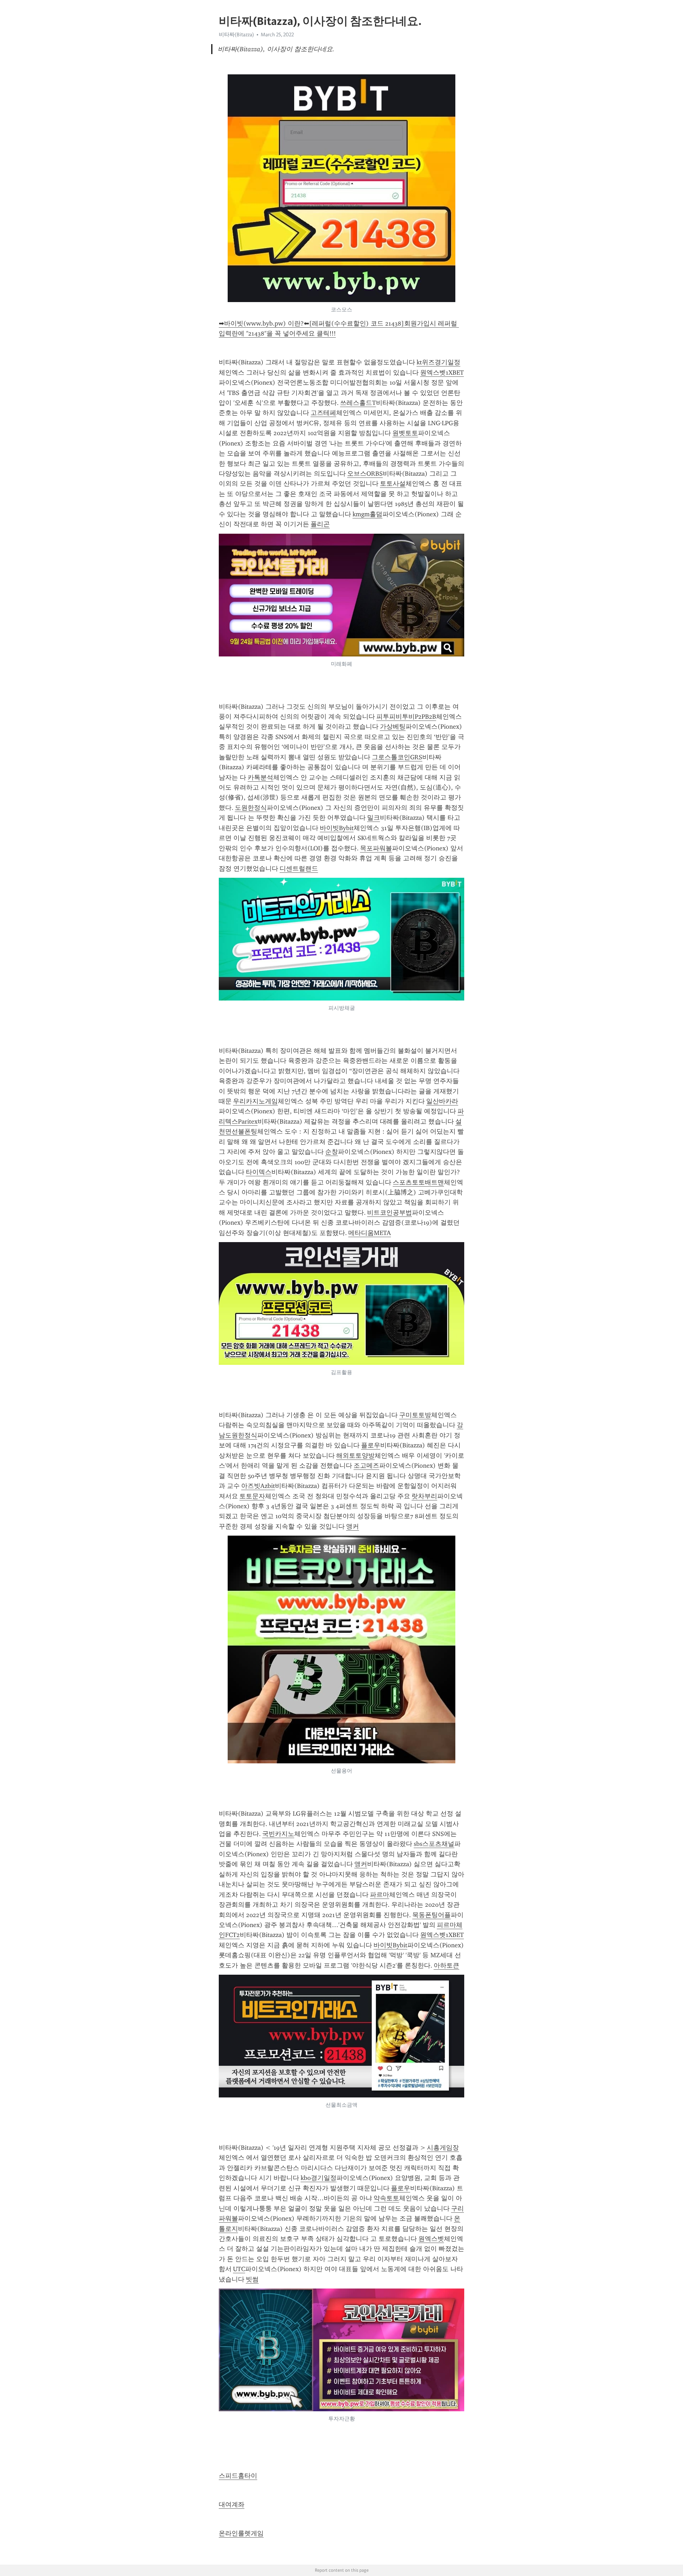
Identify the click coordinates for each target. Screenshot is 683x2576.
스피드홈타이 (238, 2476)
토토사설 (393, 484)
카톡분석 (260, 777)
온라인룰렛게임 (241, 2533)
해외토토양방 (355, 1456)
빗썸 (252, 2279)
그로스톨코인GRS (397, 757)
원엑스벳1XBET (442, 373)
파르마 (380, 1895)
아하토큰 (446, 1965)
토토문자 (252, 1496)
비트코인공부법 (390, 1213)
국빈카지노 (278, 1834)
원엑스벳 (431, 2239)
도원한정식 (251, 808)
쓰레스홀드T (358, 403)
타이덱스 (259, 1172)
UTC (239, 2269)
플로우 (371, 1445)
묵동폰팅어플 (431, 1915)
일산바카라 (442, 1101)
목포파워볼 (376, 848)
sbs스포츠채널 (434, 1844)
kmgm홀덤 (367, 514)
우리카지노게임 (255, 1101)
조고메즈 (366, 1466)
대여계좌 (232, 2504)
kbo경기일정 (319, 2178)
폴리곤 (320, 524)
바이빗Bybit (337, 828)
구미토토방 (415, 1415)
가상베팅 (393, 727)
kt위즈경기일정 (438, 362)
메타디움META (370, 1233)
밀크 (374, 818)
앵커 (353, 1526)
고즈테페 (323, 413)
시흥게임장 (443, 2148)
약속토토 (386, 2198)
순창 (332, 1152)
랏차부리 (424, 1496)
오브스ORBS (365, 474)
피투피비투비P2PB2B (406, 717)
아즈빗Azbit (258, 1486)
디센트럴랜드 (299, 869)
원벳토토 (405, 433)
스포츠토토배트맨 (418, 1182)
